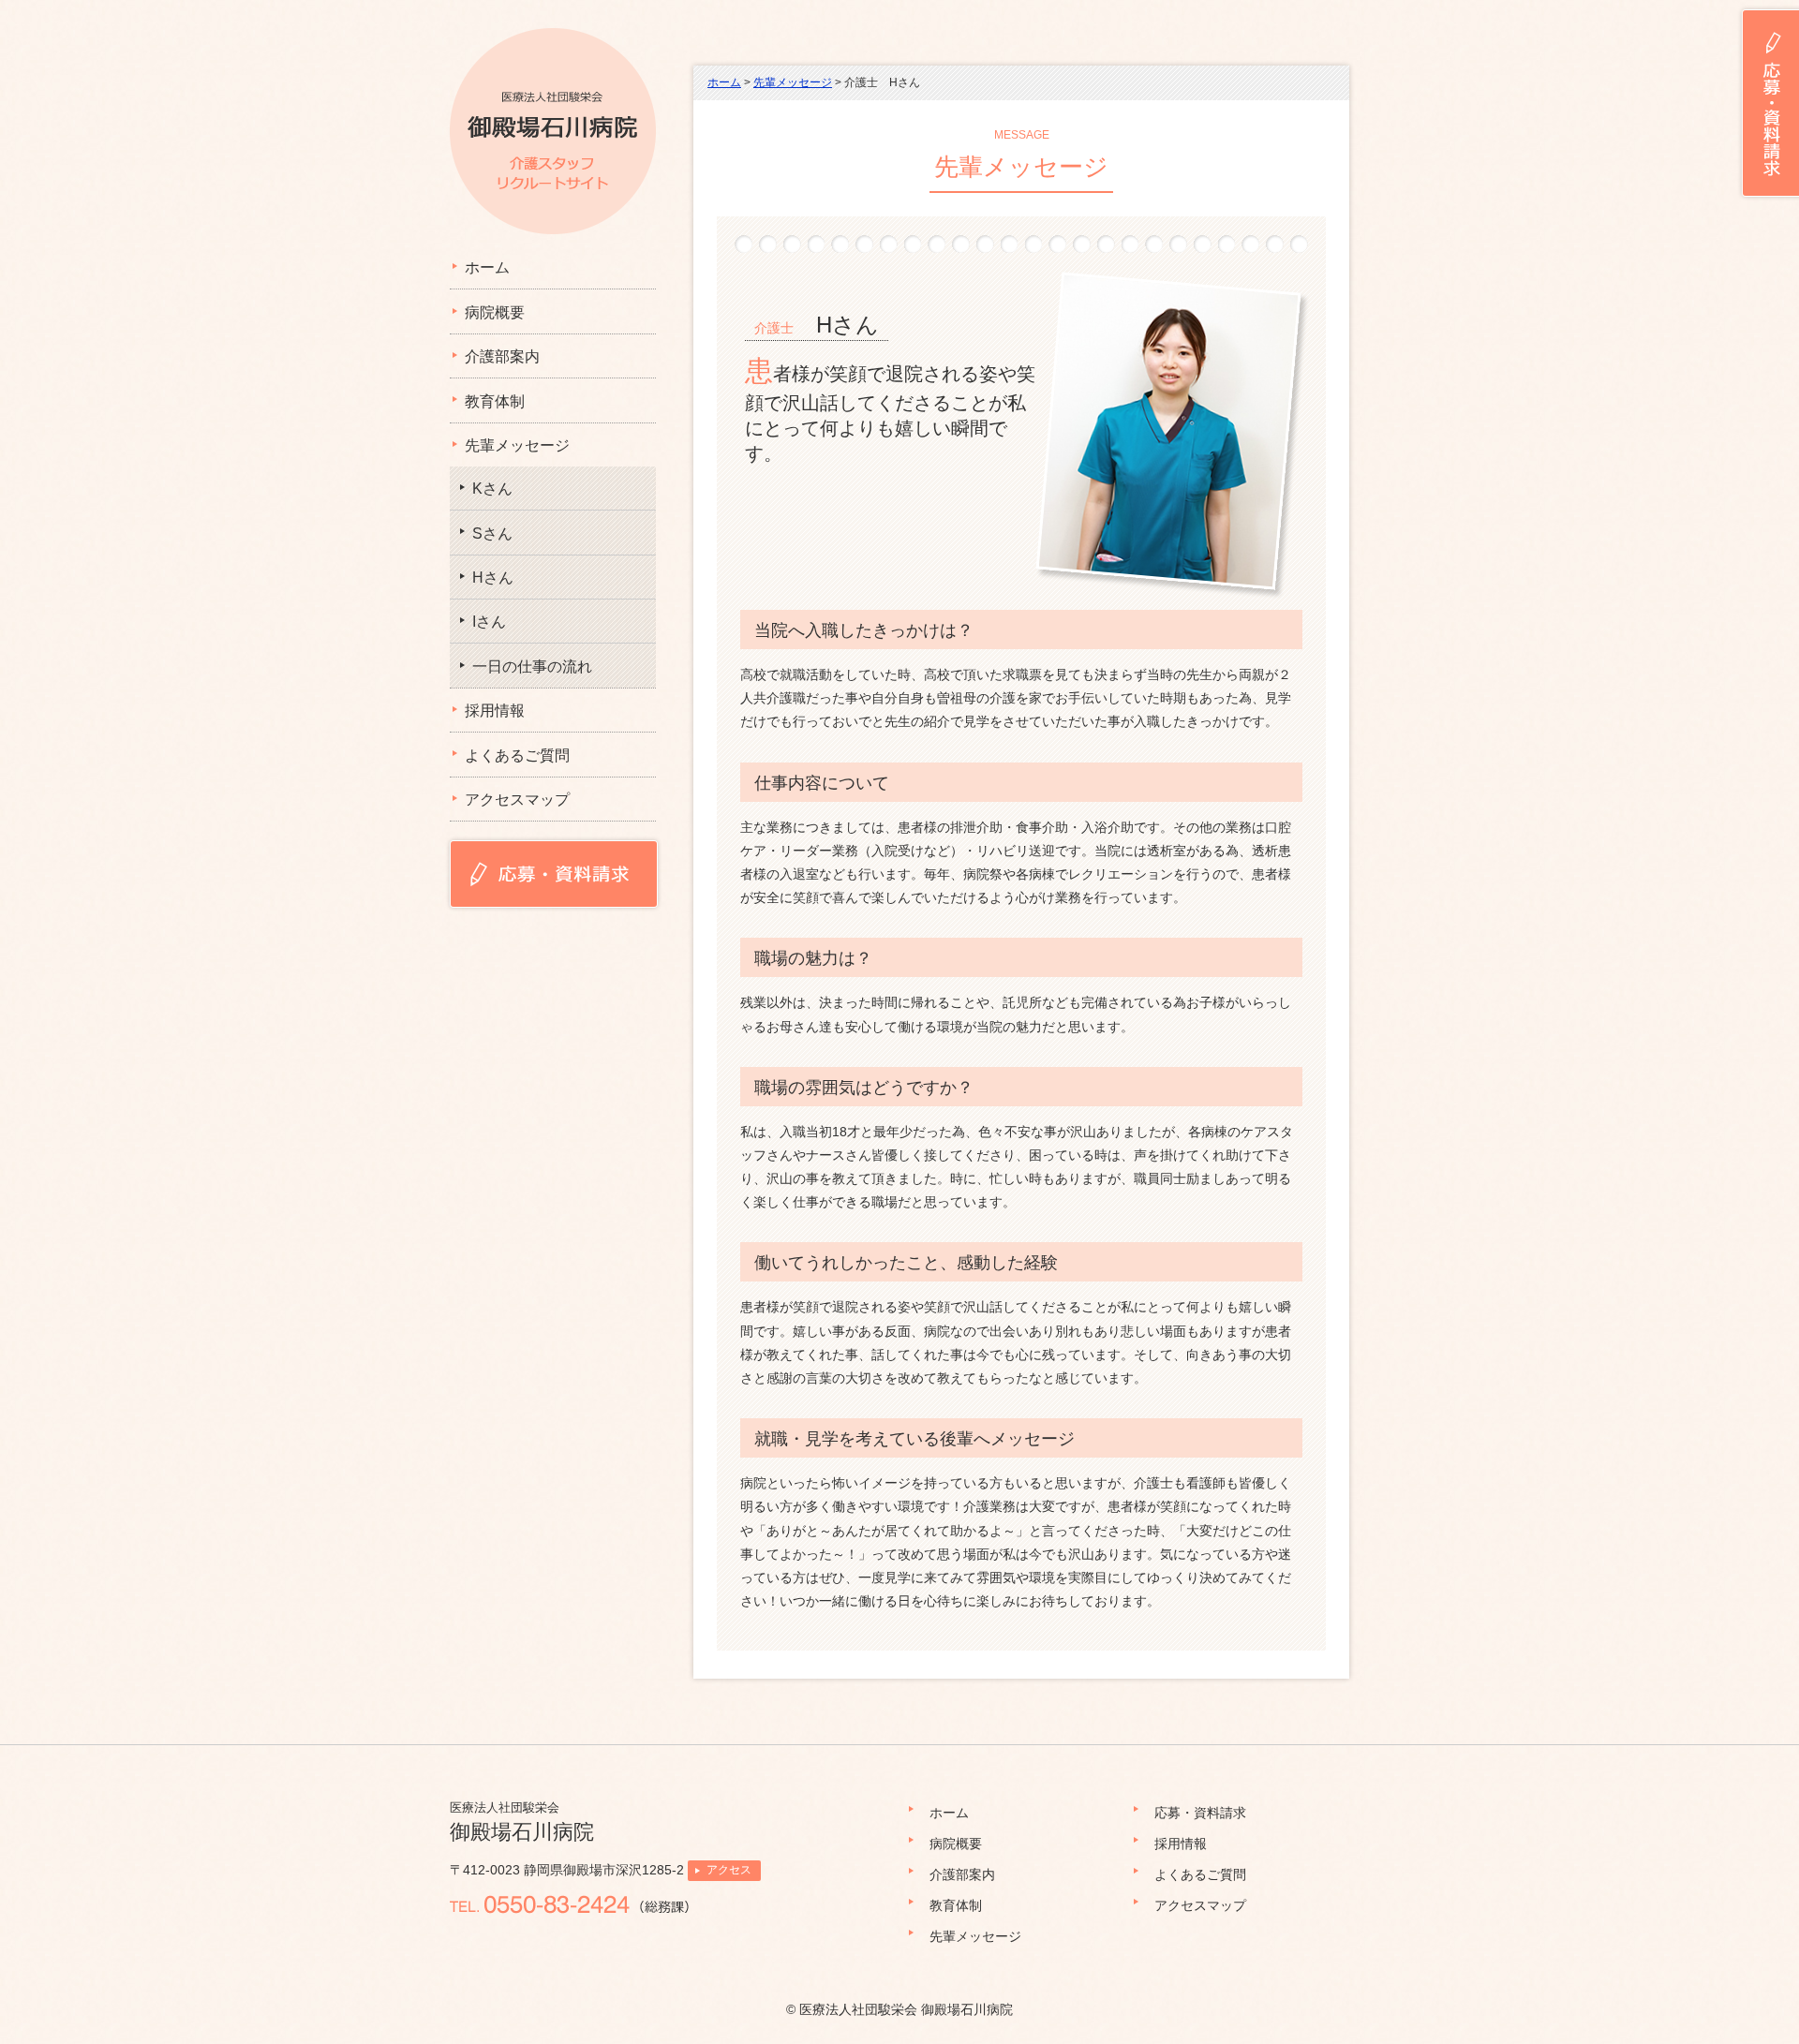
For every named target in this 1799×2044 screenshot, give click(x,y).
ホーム (487, 267)
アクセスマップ (517, 800)
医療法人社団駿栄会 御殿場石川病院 (906, 2009)
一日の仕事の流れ (532, 667)
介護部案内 (502, 356)
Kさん (492, 489)
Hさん (493, 578)
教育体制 (495, 401)
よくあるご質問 (517, 755)
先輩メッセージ (517, 445)
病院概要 (495, 312)
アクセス (729, 1870)
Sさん (492, 533)
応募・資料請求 (1200, 1813)
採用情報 (495, 711)
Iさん (489, 622)
